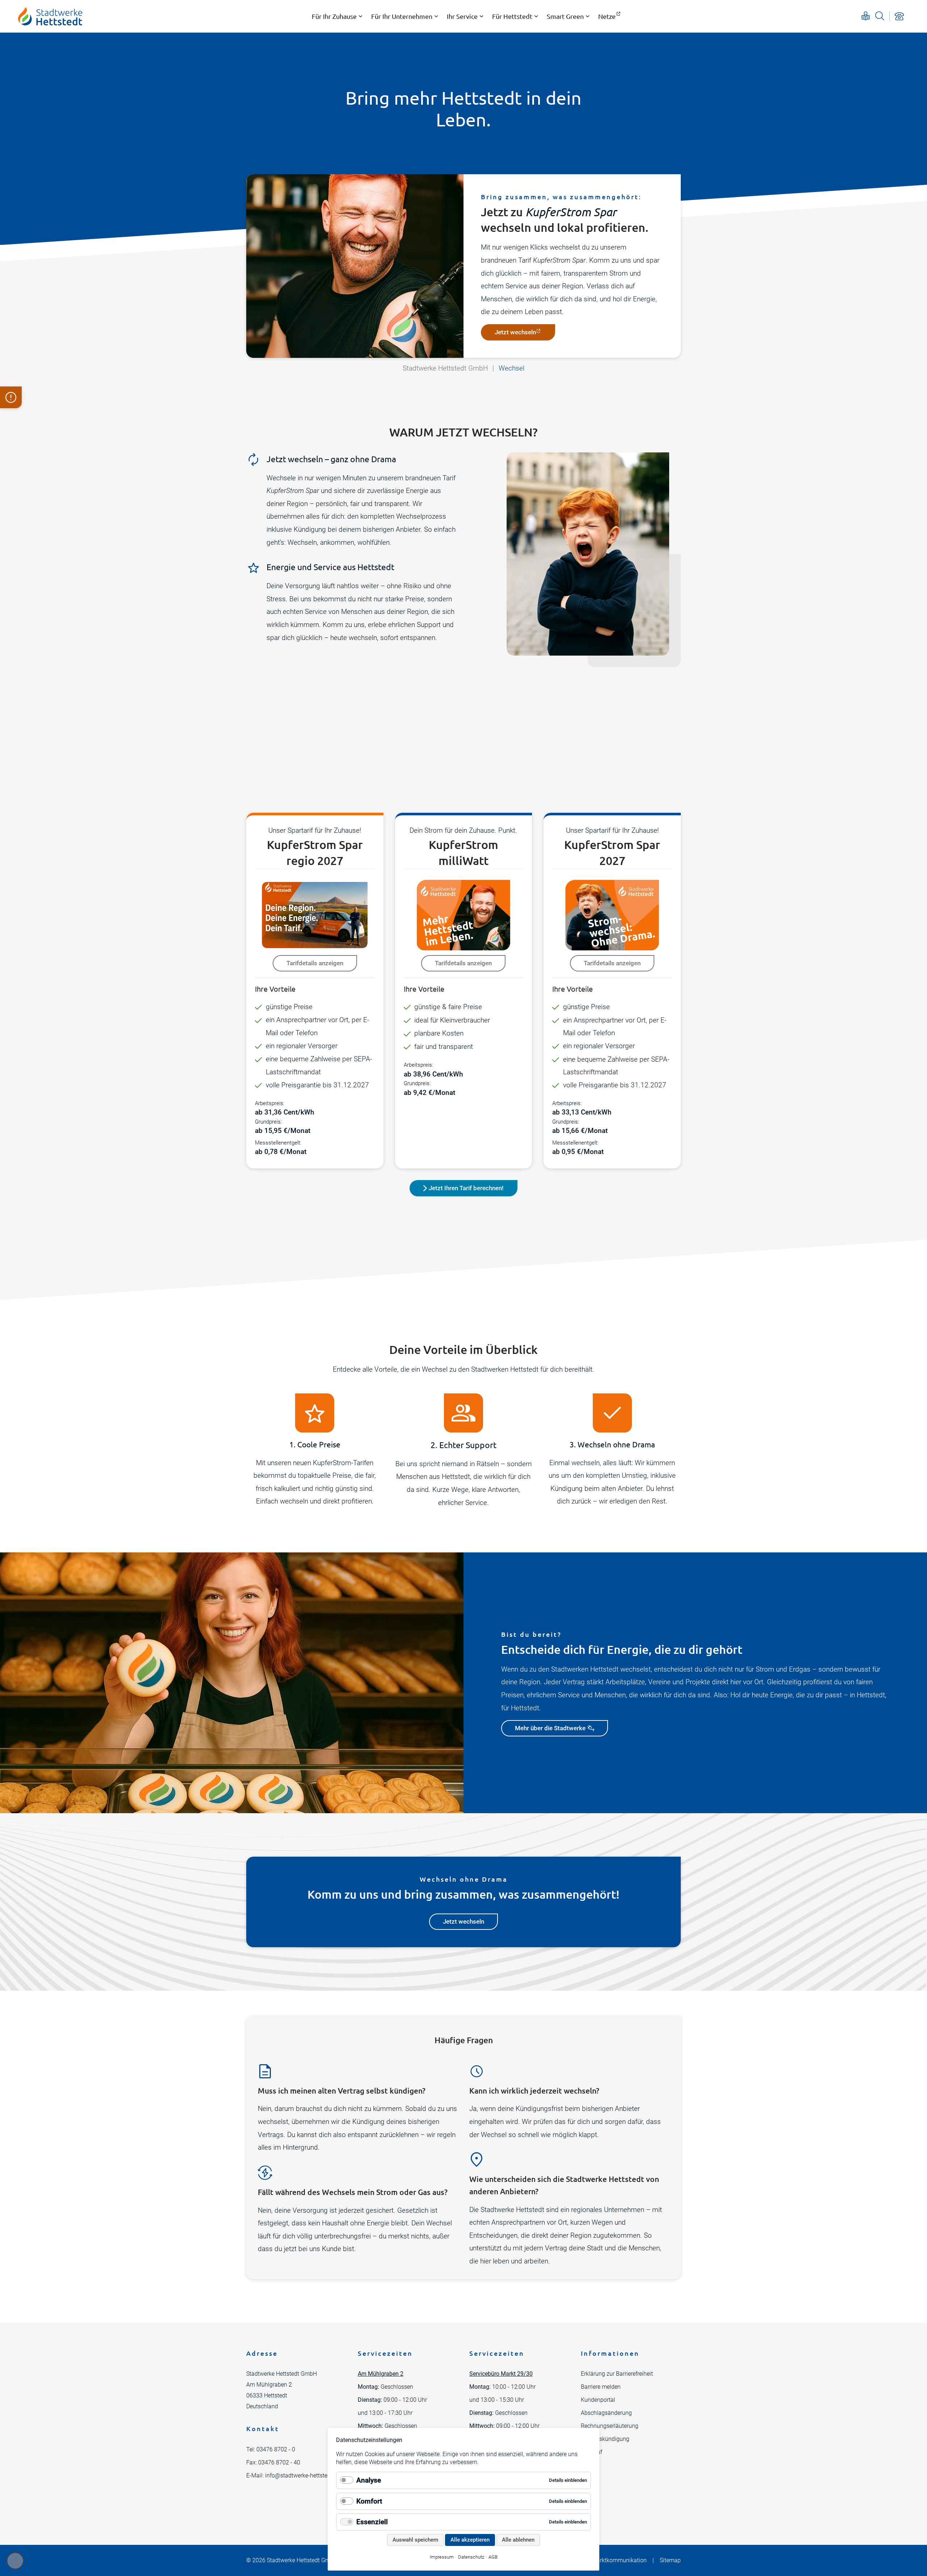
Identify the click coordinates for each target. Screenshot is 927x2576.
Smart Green (565, 16)
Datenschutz (471, 2557)
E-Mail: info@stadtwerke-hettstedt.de (293, 2475)
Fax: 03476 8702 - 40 (273, 2462)
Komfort (369, 2501)
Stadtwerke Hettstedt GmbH (445, 368)
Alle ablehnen (518, 2540)
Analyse (369, 2480)
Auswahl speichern (415, 2540)
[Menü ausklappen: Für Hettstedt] (536, 16)
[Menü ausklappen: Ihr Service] (482, 16)
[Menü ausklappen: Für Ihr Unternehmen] (436, 16)
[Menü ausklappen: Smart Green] (588, 16)
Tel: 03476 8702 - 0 (271, 2449)
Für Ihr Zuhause (334, 16)
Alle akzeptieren (470, 2540)
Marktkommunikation (619, 2560)
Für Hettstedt (512, 16)
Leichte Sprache (866, 16)
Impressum (442, 2557)
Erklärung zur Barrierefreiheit (617, 2374)
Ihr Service (462, 16)
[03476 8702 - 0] (899, 16)
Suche (880, 16)
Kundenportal (598, 2400)
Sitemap (670, 2560)
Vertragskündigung (605, 2439)
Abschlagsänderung (606, 2413)
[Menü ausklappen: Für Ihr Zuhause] (361, 16)
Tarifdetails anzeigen (315, 963)
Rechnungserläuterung (610, 2426)
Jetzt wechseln (515, 332)
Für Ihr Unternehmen (402, 16)
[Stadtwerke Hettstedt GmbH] (50, 16)
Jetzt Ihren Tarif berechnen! (466, 1188)
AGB (493, 2557)
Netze (607, 16)
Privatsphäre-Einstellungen (15, 2561)
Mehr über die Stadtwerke (550, 1728)
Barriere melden (601, 2387)
